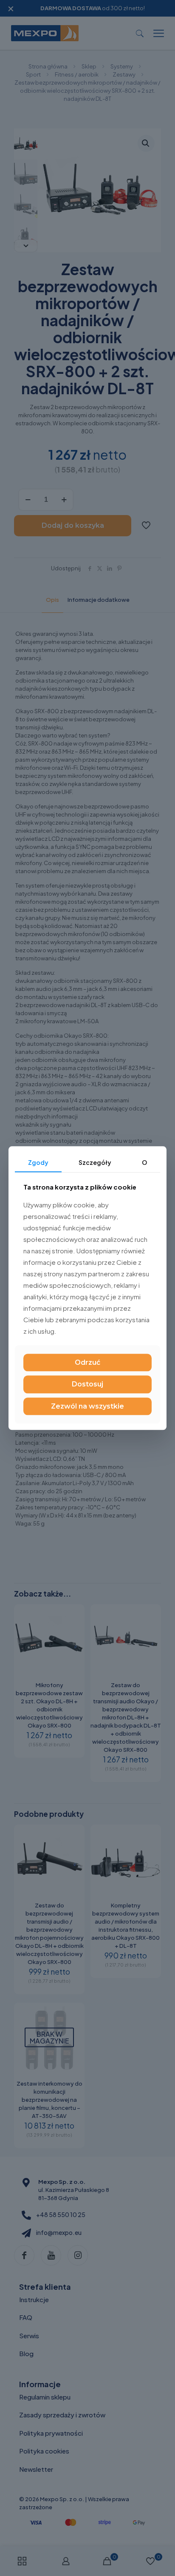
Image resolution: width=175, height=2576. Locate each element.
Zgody (38, 1162)
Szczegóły (95, 1162)
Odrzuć (87, 1363)
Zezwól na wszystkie (87, 1406)
